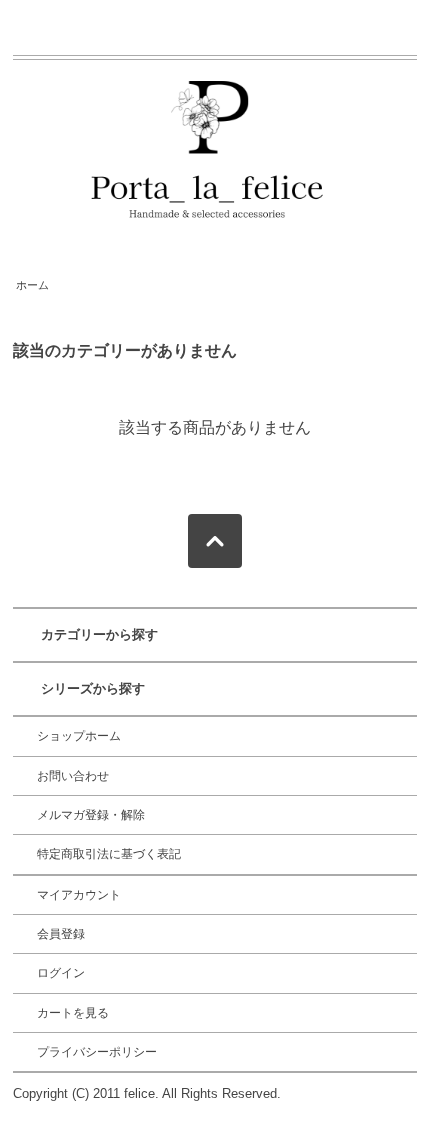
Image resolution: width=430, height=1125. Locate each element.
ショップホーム (79, 736)
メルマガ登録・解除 (91, 815)
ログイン (61, 973)
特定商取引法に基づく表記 (109, 854)
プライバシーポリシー (97, 1052)
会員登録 (61, 934)
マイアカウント (79, 895)
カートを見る (73, 1013)
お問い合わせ (73, 776)
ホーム (32, 285)
